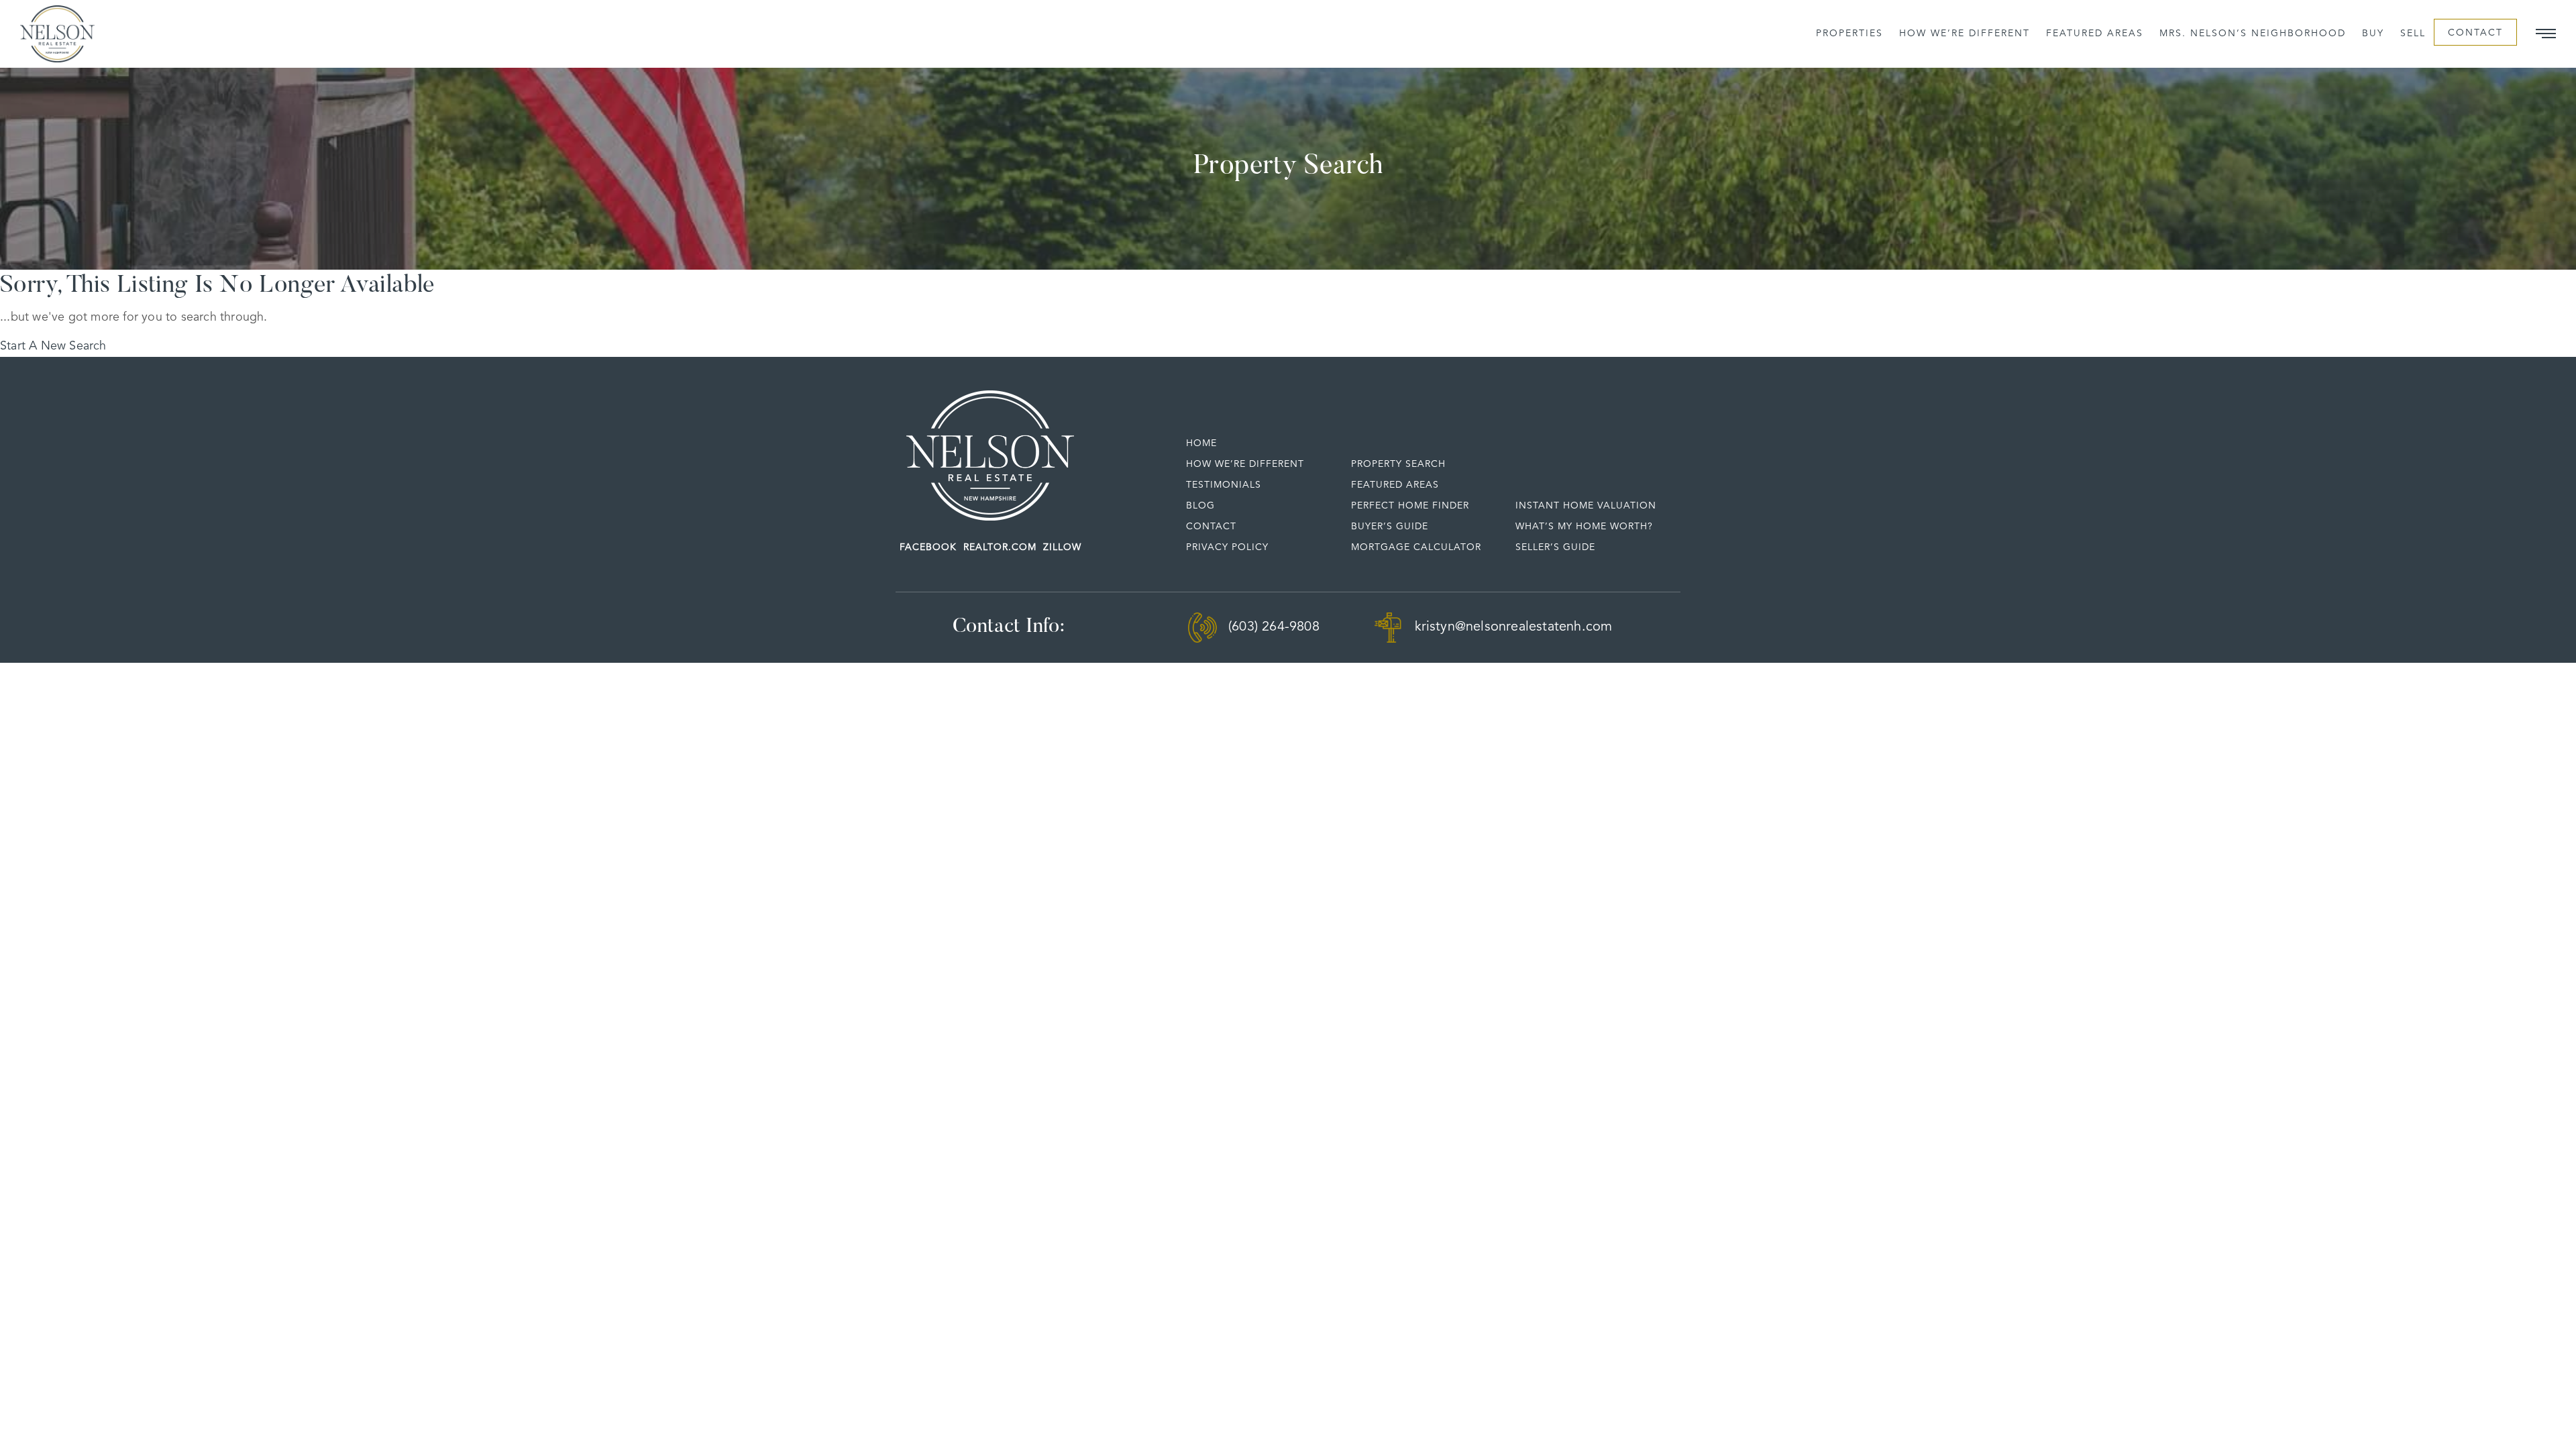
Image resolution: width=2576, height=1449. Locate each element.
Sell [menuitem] (2413, 34)
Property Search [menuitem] (1398, 464)
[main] (1288, 212)
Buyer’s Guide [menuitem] (1390, 527)
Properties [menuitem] (1849, 34)
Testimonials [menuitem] (1224, 485)
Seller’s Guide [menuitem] (1555, 547)
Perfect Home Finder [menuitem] (1410, 506)
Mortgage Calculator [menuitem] (1416, 547)
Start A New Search (53, 346)
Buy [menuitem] (2373, 34)
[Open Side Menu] (2546, 34)
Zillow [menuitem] (1062, 547)
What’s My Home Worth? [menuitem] (1584, 527)
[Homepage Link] (990, 455)
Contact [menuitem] (2475, 33)
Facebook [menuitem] (928, 547)
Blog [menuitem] (1200, 506)
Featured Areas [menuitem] (2095, 34)
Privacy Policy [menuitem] (1227, 547)
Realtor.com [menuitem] (1000, 547)
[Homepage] (57, 34)
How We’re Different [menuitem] (1965, 34)
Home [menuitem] (1201, 443)
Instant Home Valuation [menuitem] (1586, 506)
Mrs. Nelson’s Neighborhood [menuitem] (2253, 34)
